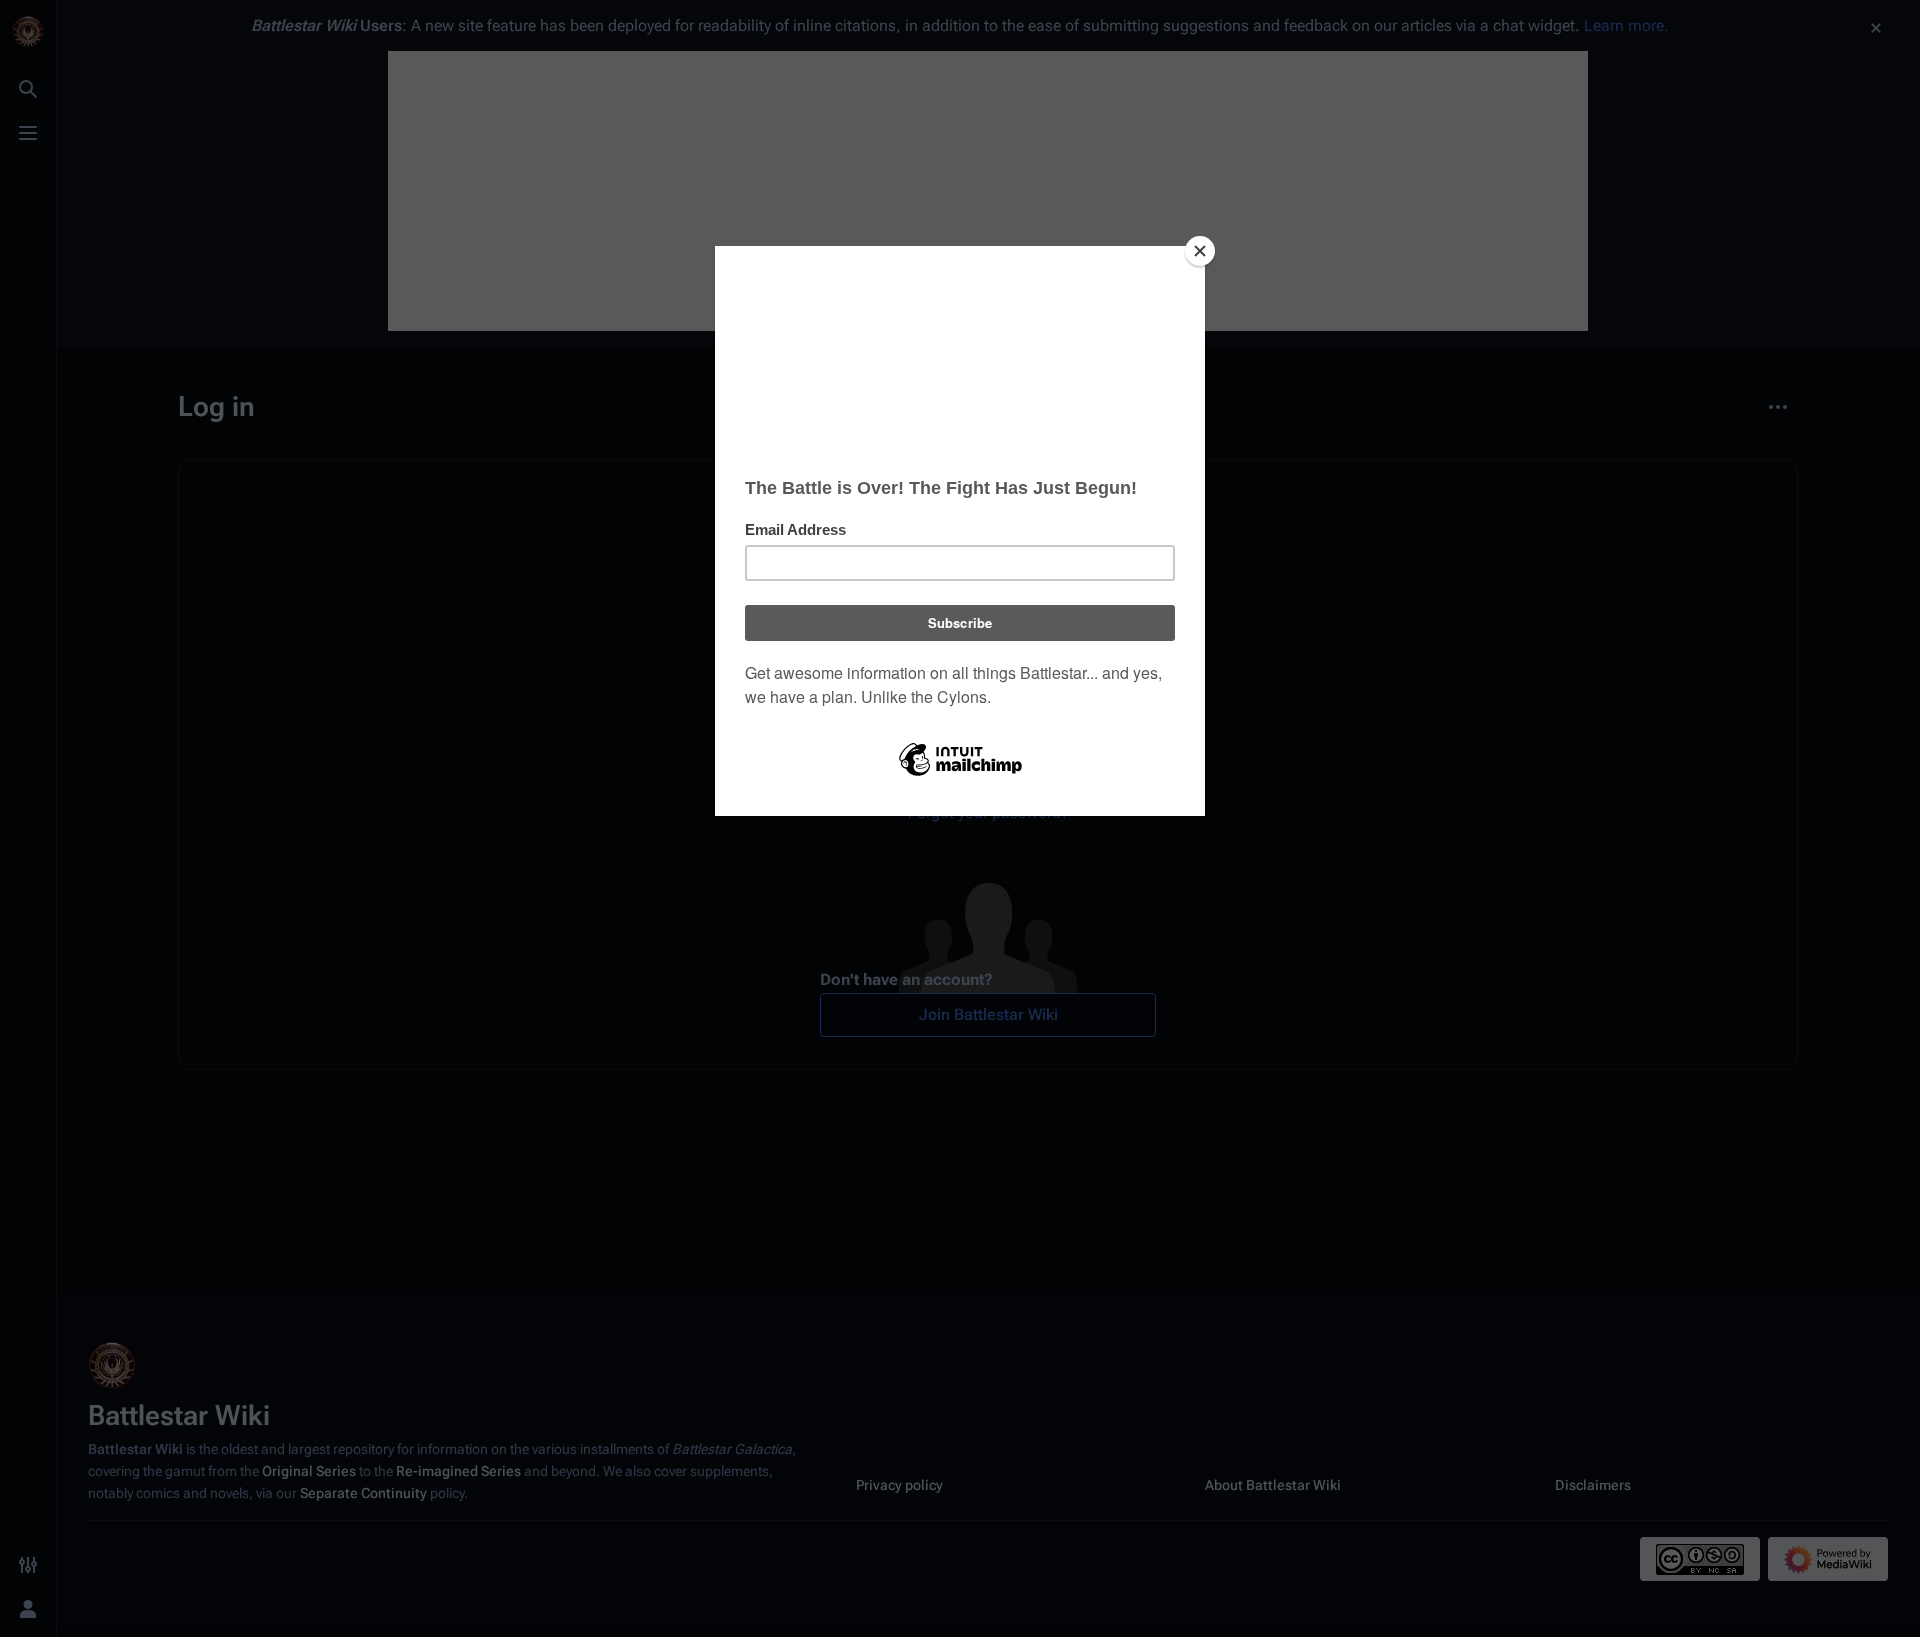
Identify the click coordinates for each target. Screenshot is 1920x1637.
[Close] (1200, 251)
